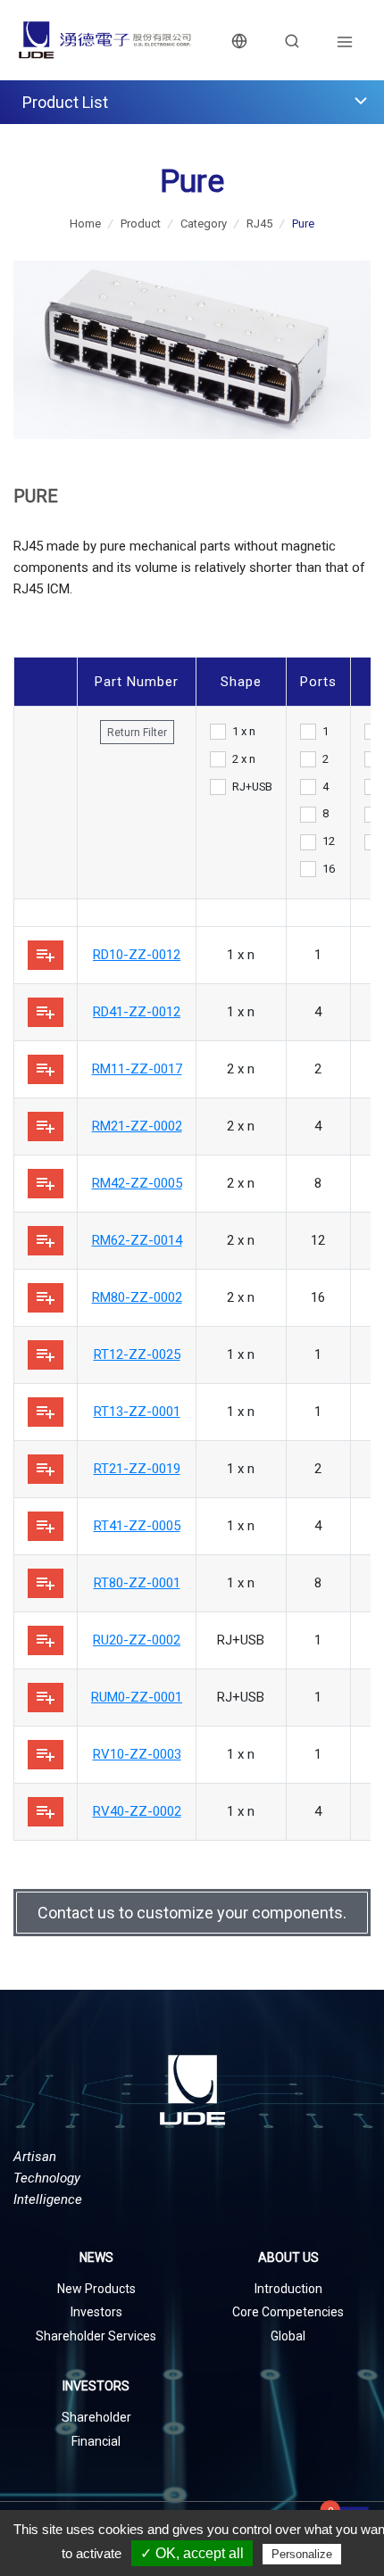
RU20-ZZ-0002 (137, 1640)
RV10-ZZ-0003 (137, 1754)
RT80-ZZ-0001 (137, 1583)
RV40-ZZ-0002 (137, 1811)
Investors (96, 2312)
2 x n (244, 759)
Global (288, 2336)
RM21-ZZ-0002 (137, 1126)
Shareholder (96, 2417)
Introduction (288, 2289)
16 (329, 869)
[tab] (192, 102)
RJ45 (259, 224)
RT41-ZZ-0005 (137, 1526)
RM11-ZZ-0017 (137, 1069)
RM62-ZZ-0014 (137, 1240)
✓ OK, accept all (192, 2553)
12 (329, 841)
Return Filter (137, 733)
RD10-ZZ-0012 (137, 955)
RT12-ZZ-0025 (137, 1354)
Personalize (302, 2554)
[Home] (105, 40)
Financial (96, 2441)
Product (141, 224)
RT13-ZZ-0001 (137, 1412)
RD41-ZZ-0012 (137, 1012)
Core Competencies (288, 2312)
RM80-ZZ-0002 (137, 1297)
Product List (65, 102)
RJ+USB (252, 787)
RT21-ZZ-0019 (137, 1469)
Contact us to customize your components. (192, 1913)
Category (204, 224)
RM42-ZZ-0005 (137, 1183)
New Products (96, 2289)
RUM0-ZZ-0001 (137, 1697)
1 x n (244, 731)
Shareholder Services (96, 2336)
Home (85, 224)
